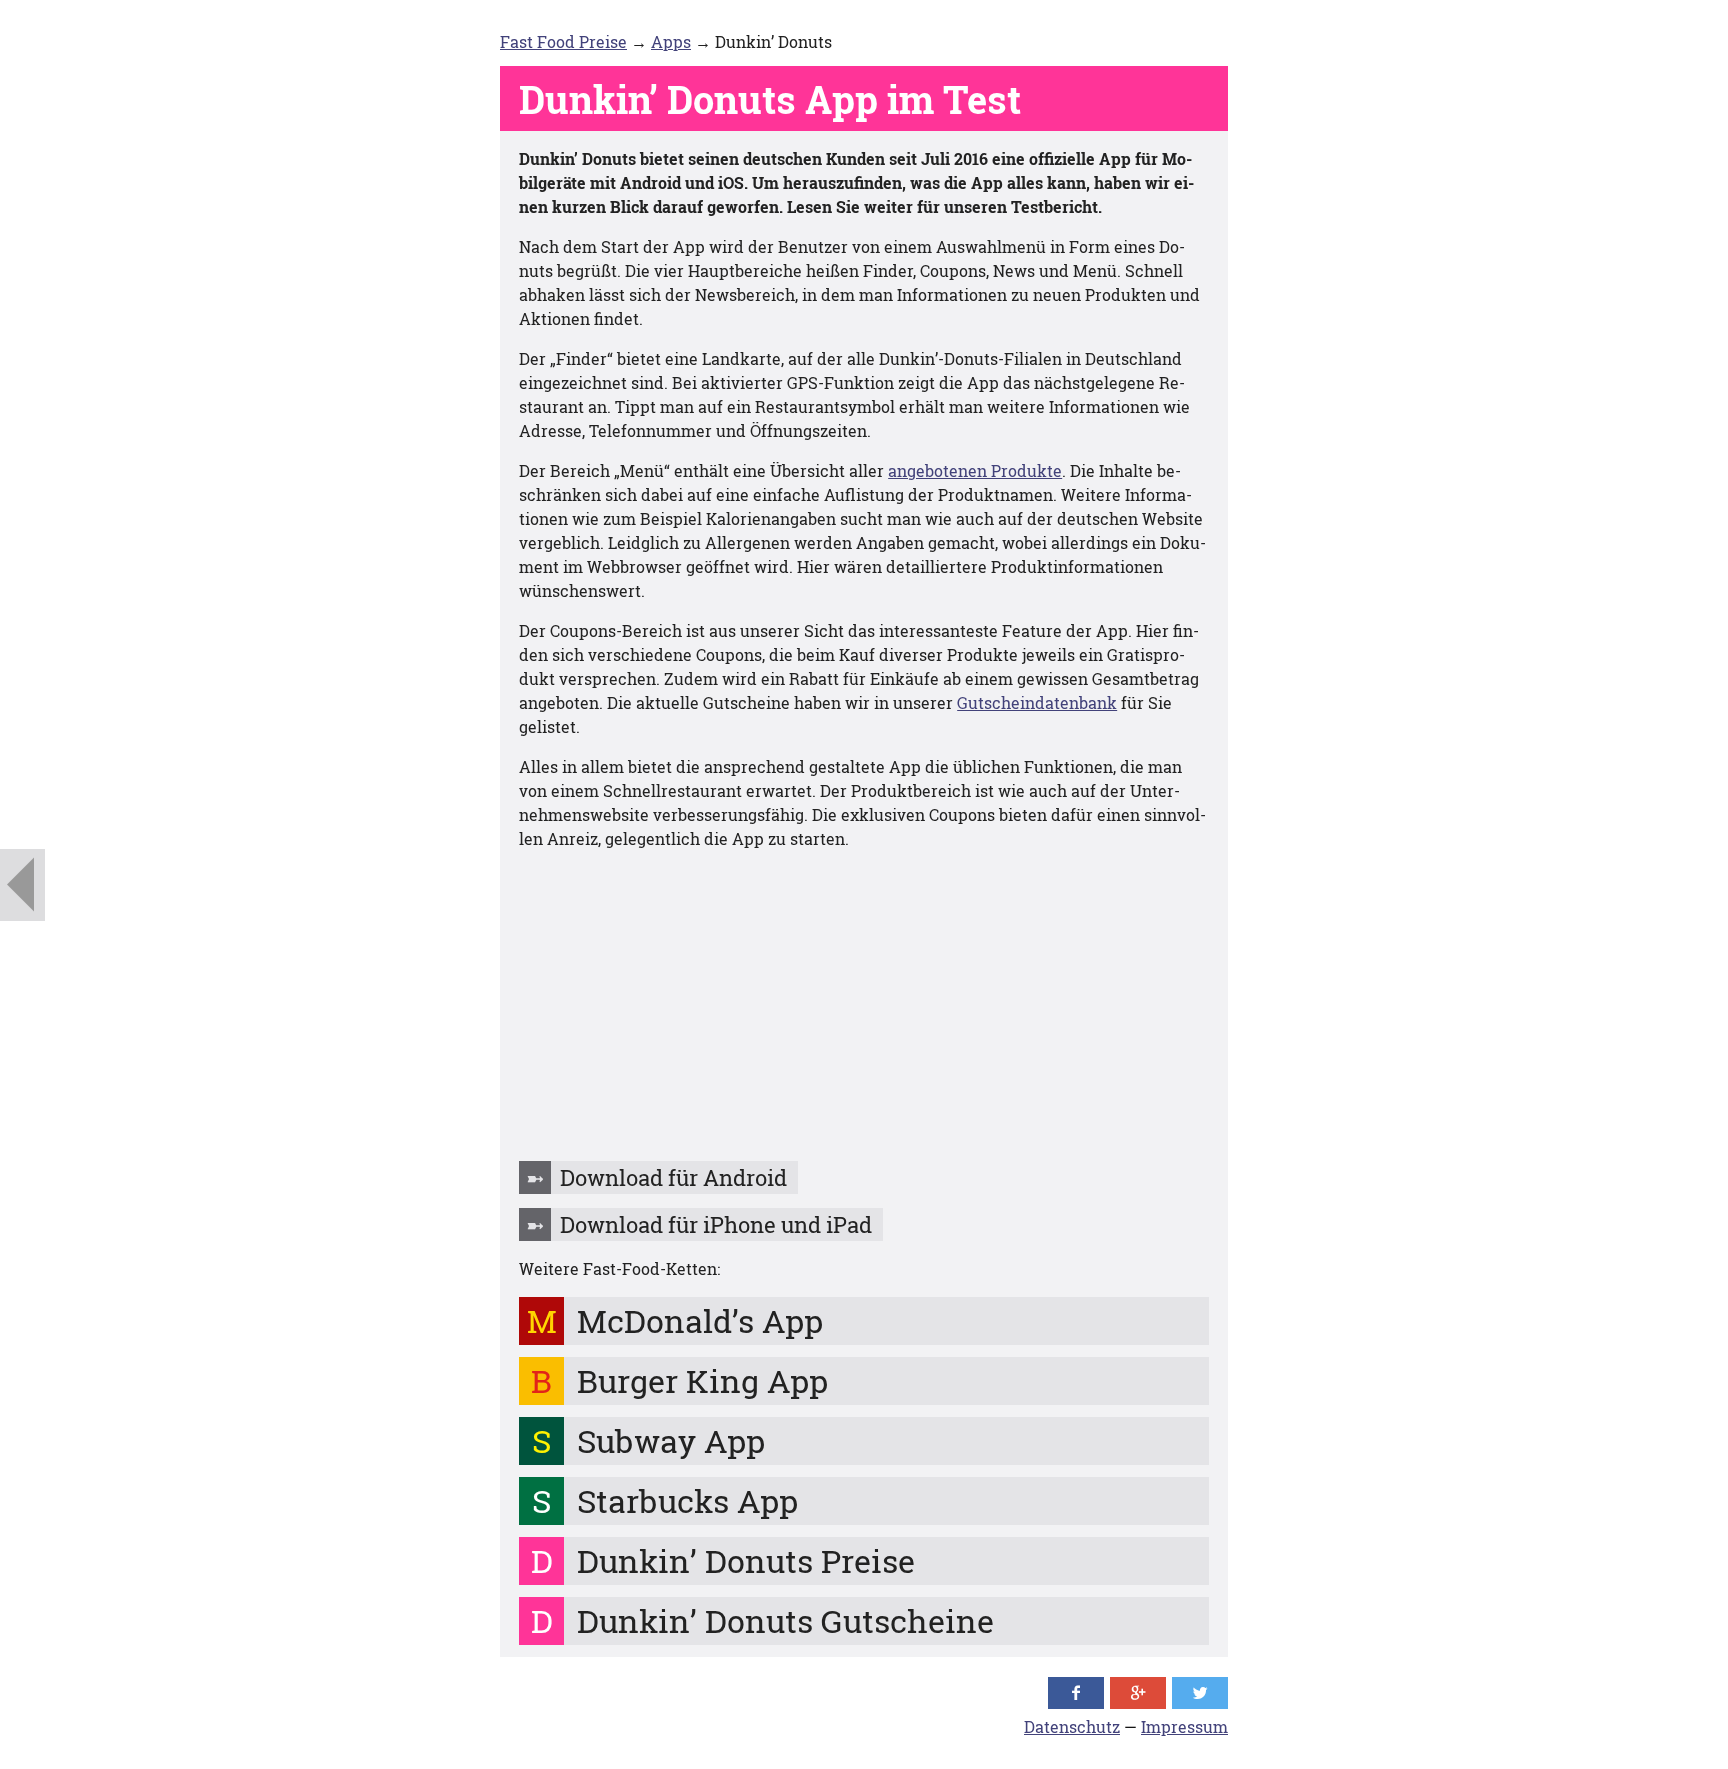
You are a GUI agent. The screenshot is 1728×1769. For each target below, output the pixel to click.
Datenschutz (1072, 1726)
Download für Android (673, 1177)
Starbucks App (687, 1500)
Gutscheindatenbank (1037, 702)
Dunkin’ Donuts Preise (746, 1560)
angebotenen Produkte (975, 470)
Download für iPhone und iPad (716, 1224)
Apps (671, 41)
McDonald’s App (700, 1320)
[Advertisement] (864, 1007)
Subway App (671, 1440)
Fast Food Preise (563, 41)
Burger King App (702, 1380)
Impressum (1184, 1726)
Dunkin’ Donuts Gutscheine (785, 1620)
